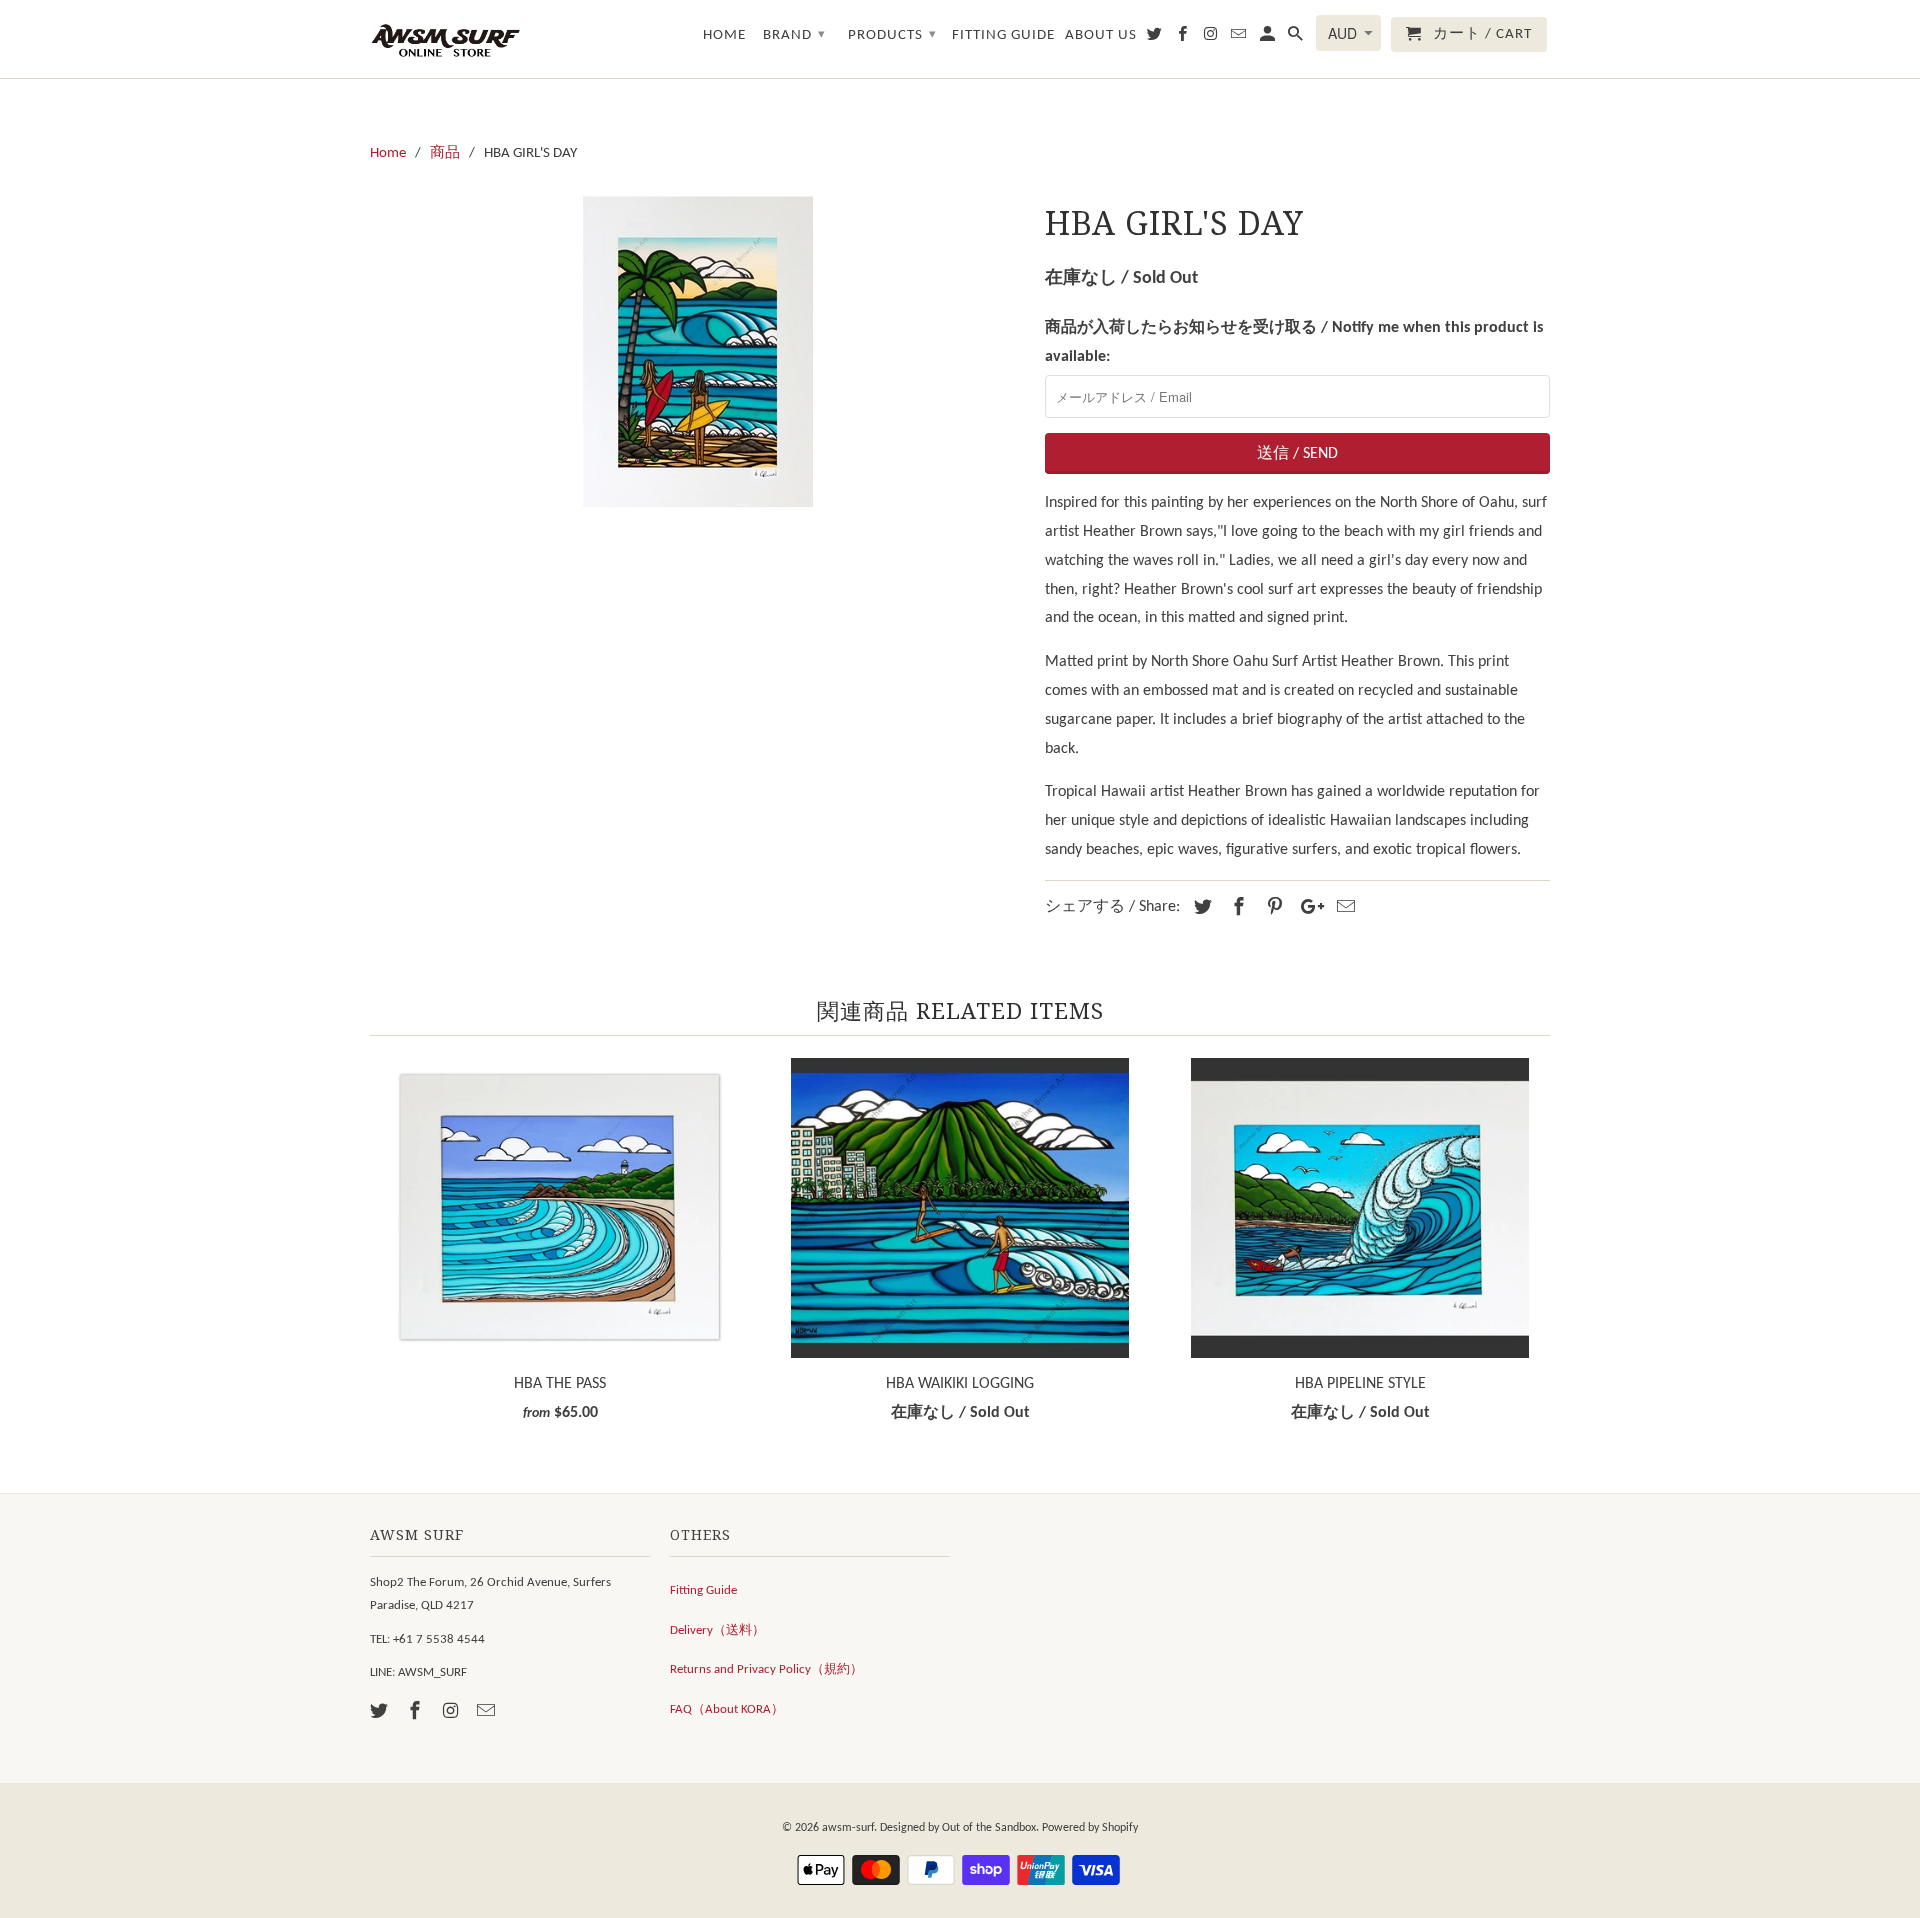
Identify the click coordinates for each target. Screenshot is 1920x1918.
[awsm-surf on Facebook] (417, 1712)
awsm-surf (848, 1828)
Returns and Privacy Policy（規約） (766, 1669)
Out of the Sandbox (989, 1828)
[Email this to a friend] (1343, 908)
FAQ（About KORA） (727, 1709)
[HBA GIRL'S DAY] (697, 351)
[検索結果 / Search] (1297, 38)
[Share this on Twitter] (1200, 908)
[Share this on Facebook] (1236, 908)
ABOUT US (1101, 35)
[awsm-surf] (445, 39)
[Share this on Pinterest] (1272, 908)
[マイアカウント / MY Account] (1269, 38)
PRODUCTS (892, 35)
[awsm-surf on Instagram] (453, 1712)
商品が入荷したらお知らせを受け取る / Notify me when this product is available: (1294, 342)
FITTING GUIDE (1003, 35)
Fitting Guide (703, 1590)
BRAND (794, 35)
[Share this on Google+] (1307, 908)
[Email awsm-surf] (488, 1712)
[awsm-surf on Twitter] (381, 1712)
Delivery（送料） (717, 1630)
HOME (724, 35)
